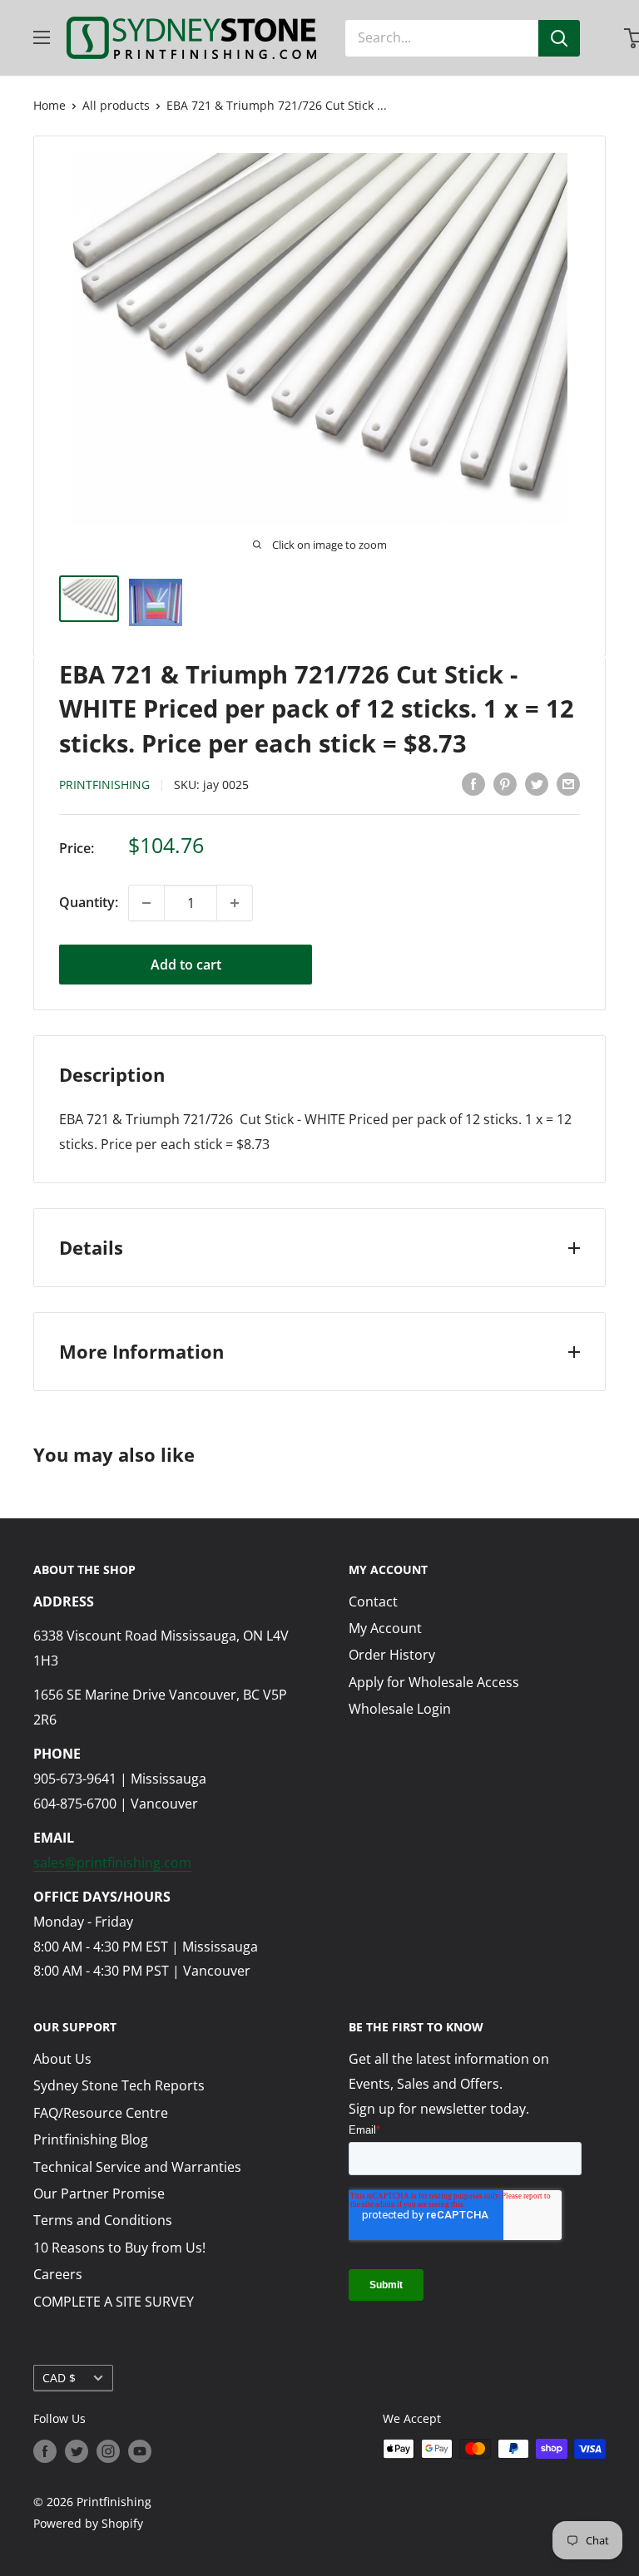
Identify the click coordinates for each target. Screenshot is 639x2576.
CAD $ (59, 2378)
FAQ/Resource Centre (101, 2113)
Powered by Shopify (88, 2523)
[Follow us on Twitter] (77, 2450)
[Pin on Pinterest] (505, 783)
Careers (58, 2274)
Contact (373, 1601)
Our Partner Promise (99, 2194)
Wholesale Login (400, 1709)
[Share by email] (568, 783)
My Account (385, 1628)
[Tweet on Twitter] (537, 783)
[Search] (559, 38)
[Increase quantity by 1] (235, 903)
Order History (392, 1655)
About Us (62, 2059)
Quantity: (89, 902)
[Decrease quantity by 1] (146, 903)
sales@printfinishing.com (112, 1863)
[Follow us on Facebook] (45, 2450)
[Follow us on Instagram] (108, 2450)
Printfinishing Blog (91, 2139)
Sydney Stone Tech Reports (119, 2085)
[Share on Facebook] (473, 783)
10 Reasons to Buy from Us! (119, 2248)
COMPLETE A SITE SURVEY (114, 2302)
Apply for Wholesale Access (434, 1682)
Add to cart (186, 965)
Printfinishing (104, 785)
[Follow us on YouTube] (140, 2450)
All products (116, 105)
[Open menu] (42, 37)
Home (50, 105)
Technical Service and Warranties (137, 2167)
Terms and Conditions (103, 2220)
